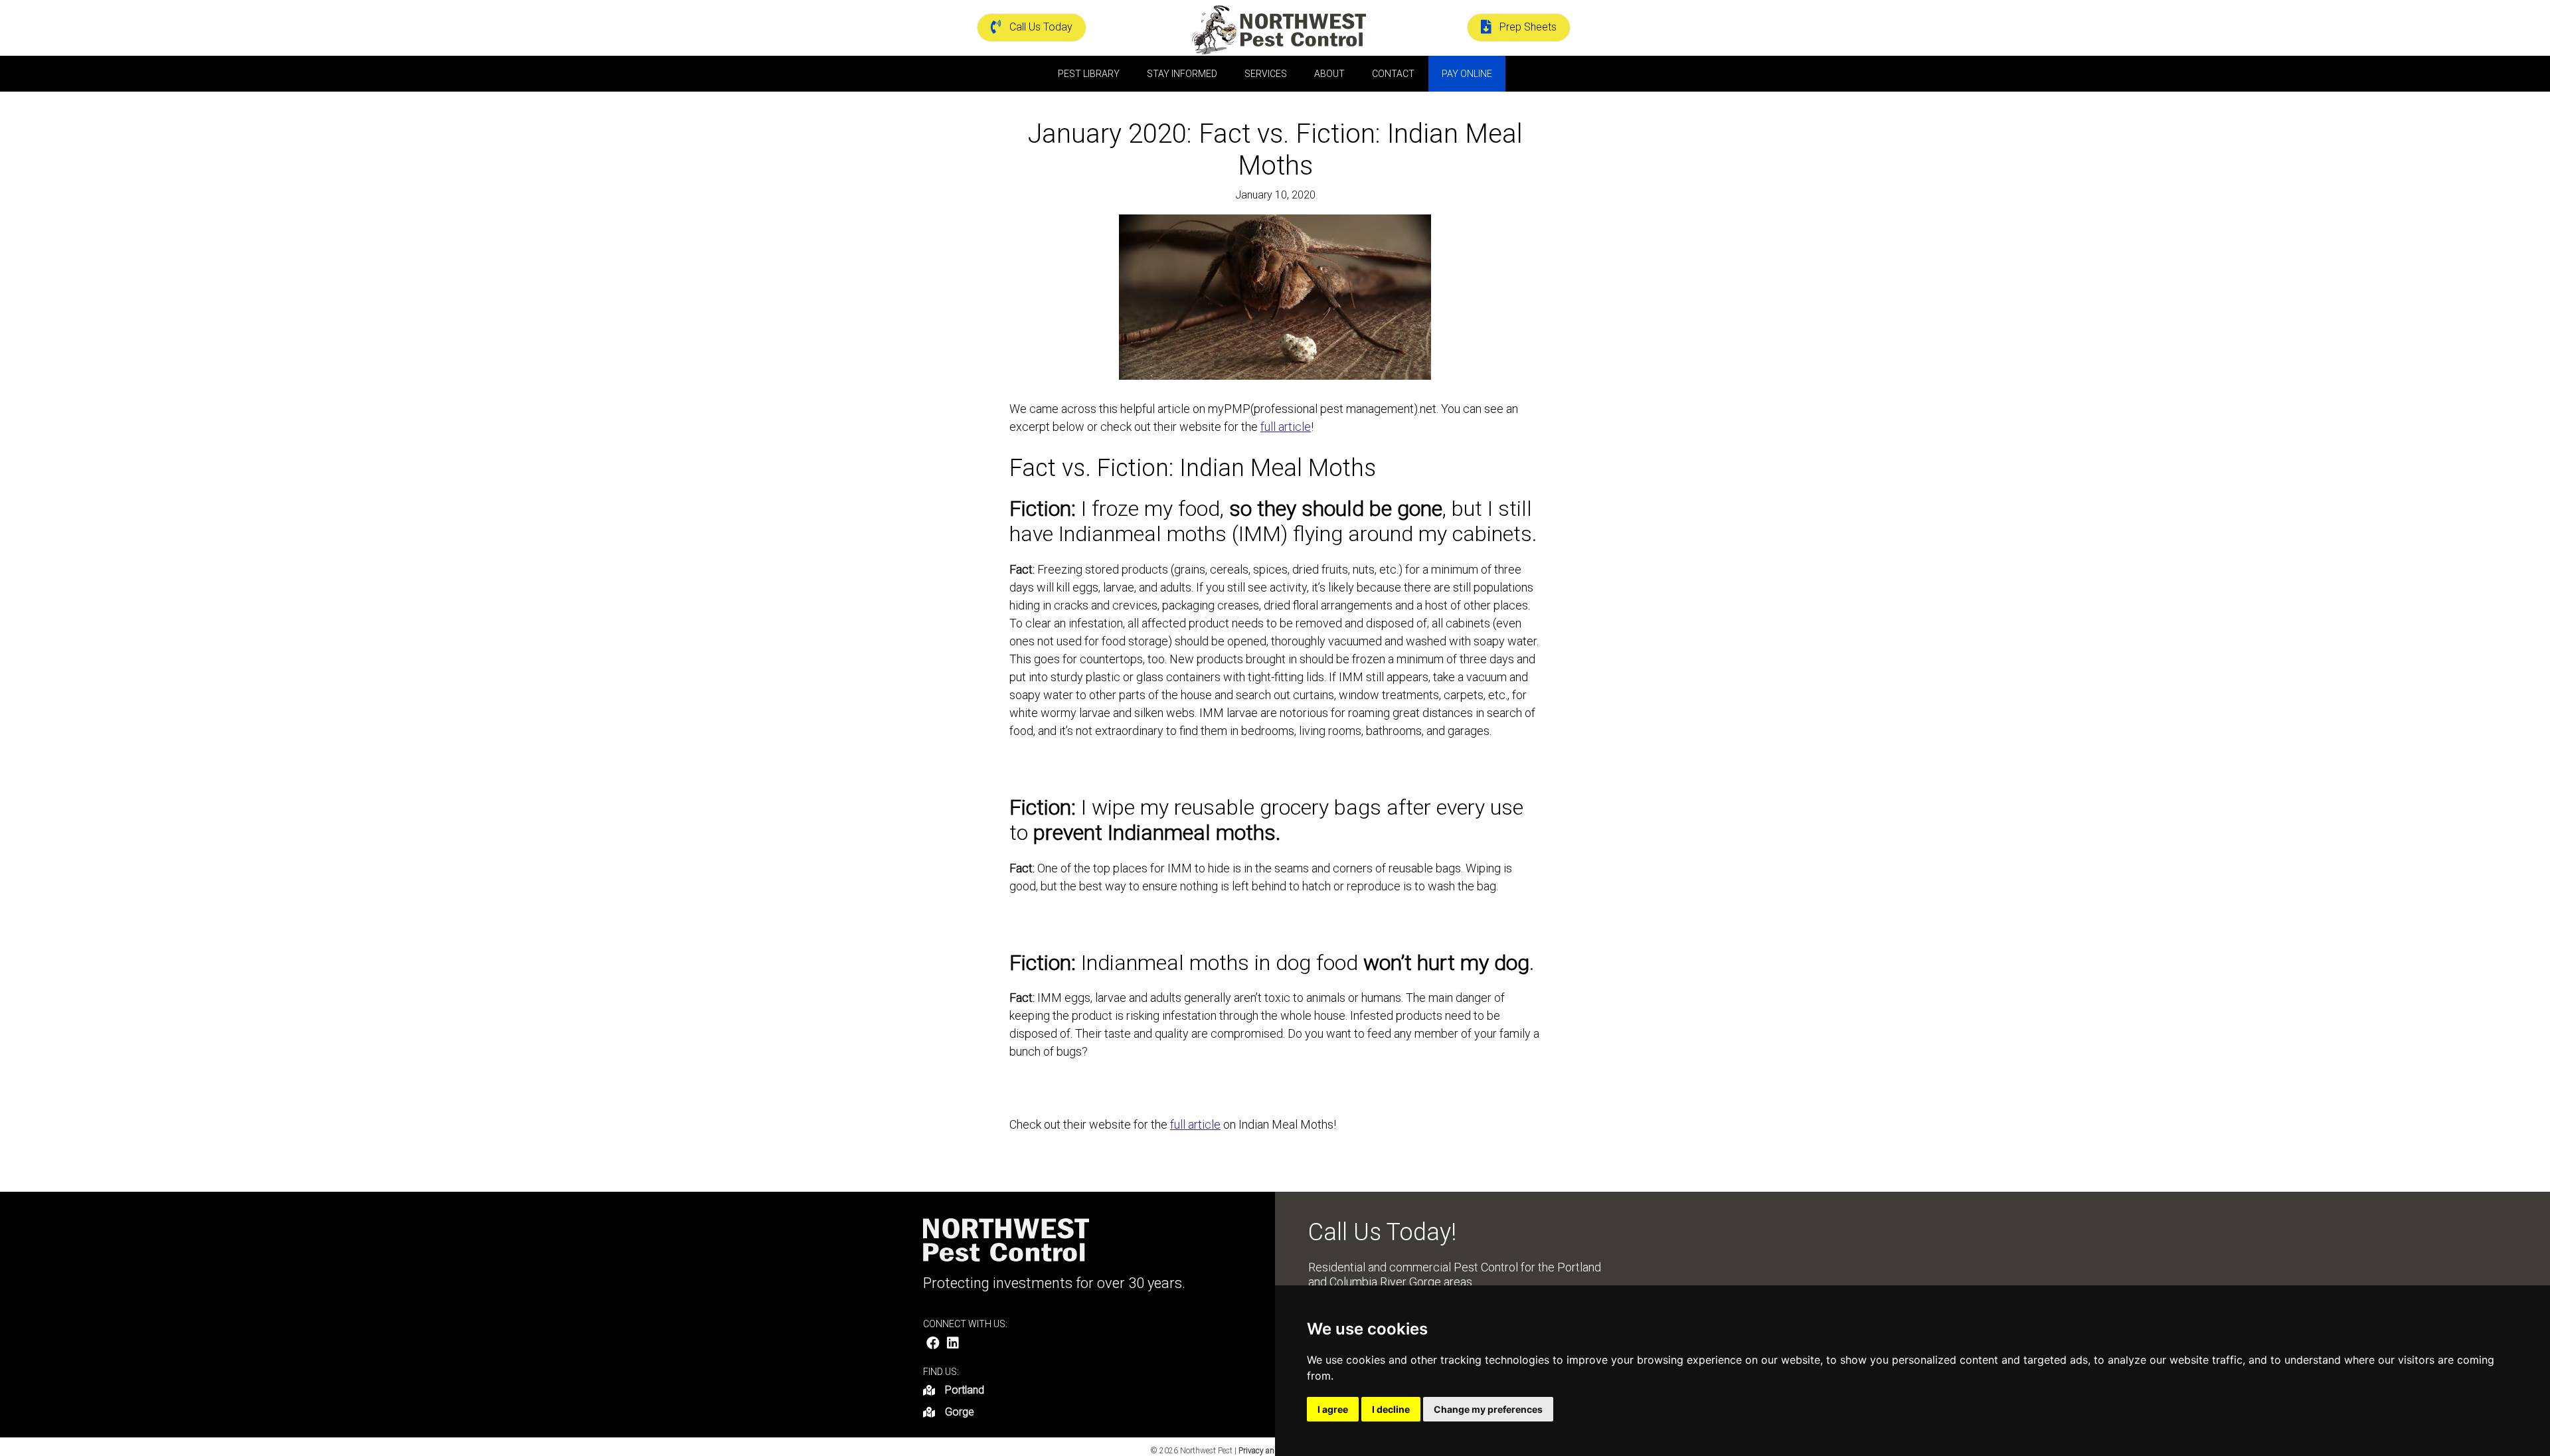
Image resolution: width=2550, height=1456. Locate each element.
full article (1286, 427)
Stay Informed (1182, 74)
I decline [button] (1391, 1409)
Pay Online (1467, 74)
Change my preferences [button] (1488, 1409)
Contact (1393, 74)
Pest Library (1089, 74)
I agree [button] (1333, 1409)
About (1329, 74)
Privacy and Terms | (1273, 1451)
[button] (933, 1343)
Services (1266, 74)
